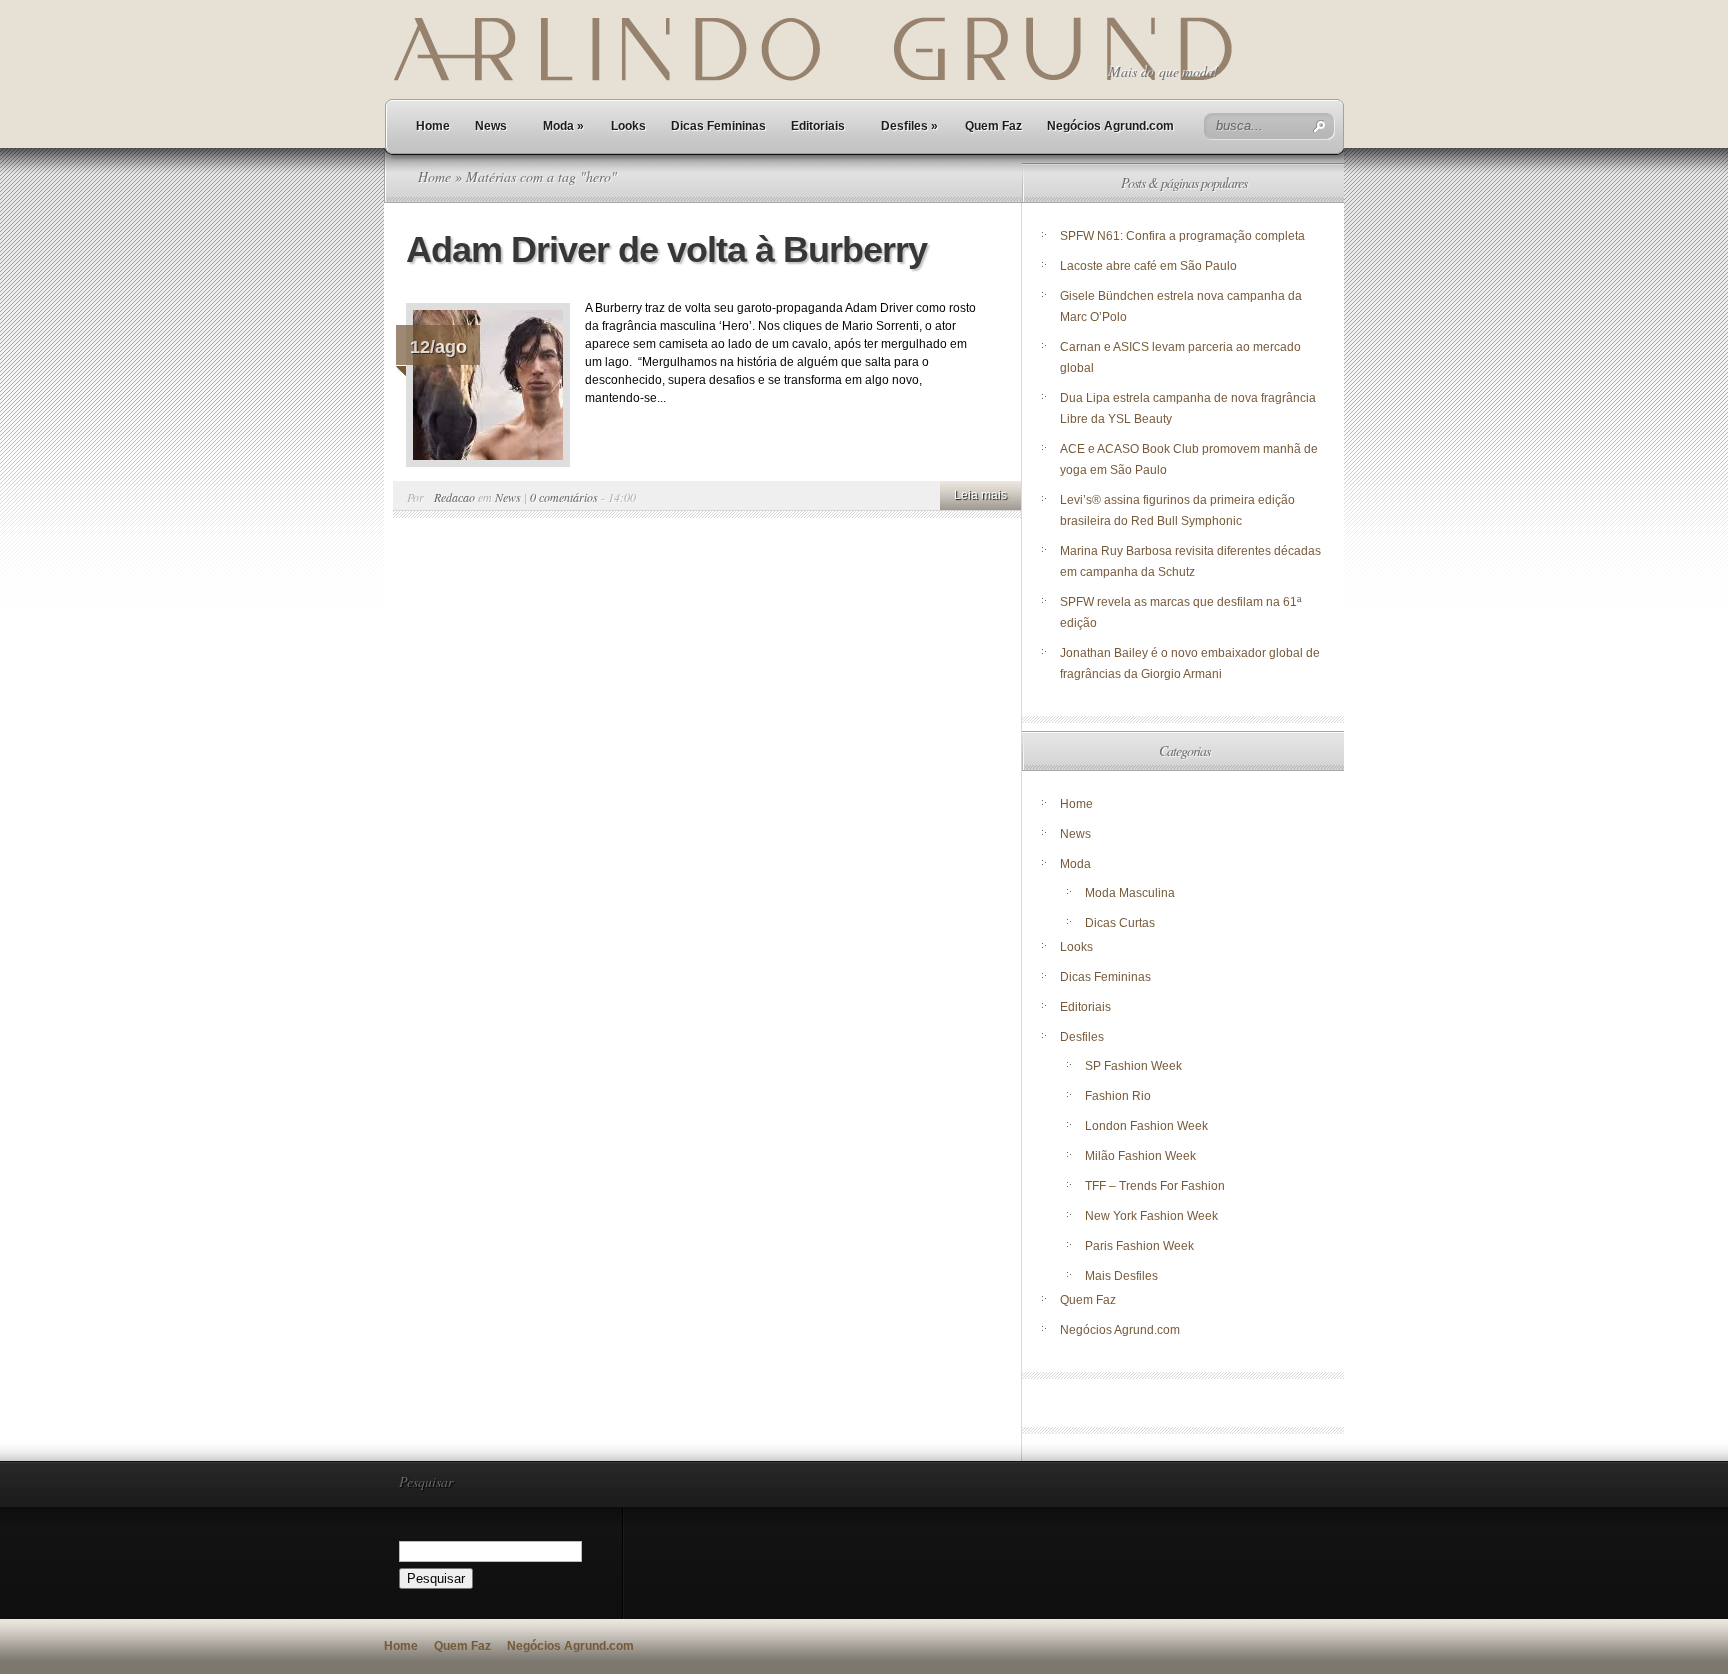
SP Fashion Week (1133, 1066)
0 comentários (564, 497)
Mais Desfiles (1121, 1276)
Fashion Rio (1118, 1096)
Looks (628, 126)
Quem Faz (993, 126)
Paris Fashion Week (1139, 1246)
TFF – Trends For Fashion (1155, 1186)
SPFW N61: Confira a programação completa (1182, 236)
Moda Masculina (1130, 893)
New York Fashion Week (1151, 1216)
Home (433, 126)
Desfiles (909, 126)
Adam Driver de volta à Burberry (671, 249)
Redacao (454, 497)
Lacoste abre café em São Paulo (1148, 266)
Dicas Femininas (718, 126)
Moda (563, 126)
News (491, 126)
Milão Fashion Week (1140, 1156)
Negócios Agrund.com (1110, 126)
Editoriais (818, 126)
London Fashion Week (1146, 1126)
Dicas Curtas (1120, 923)
